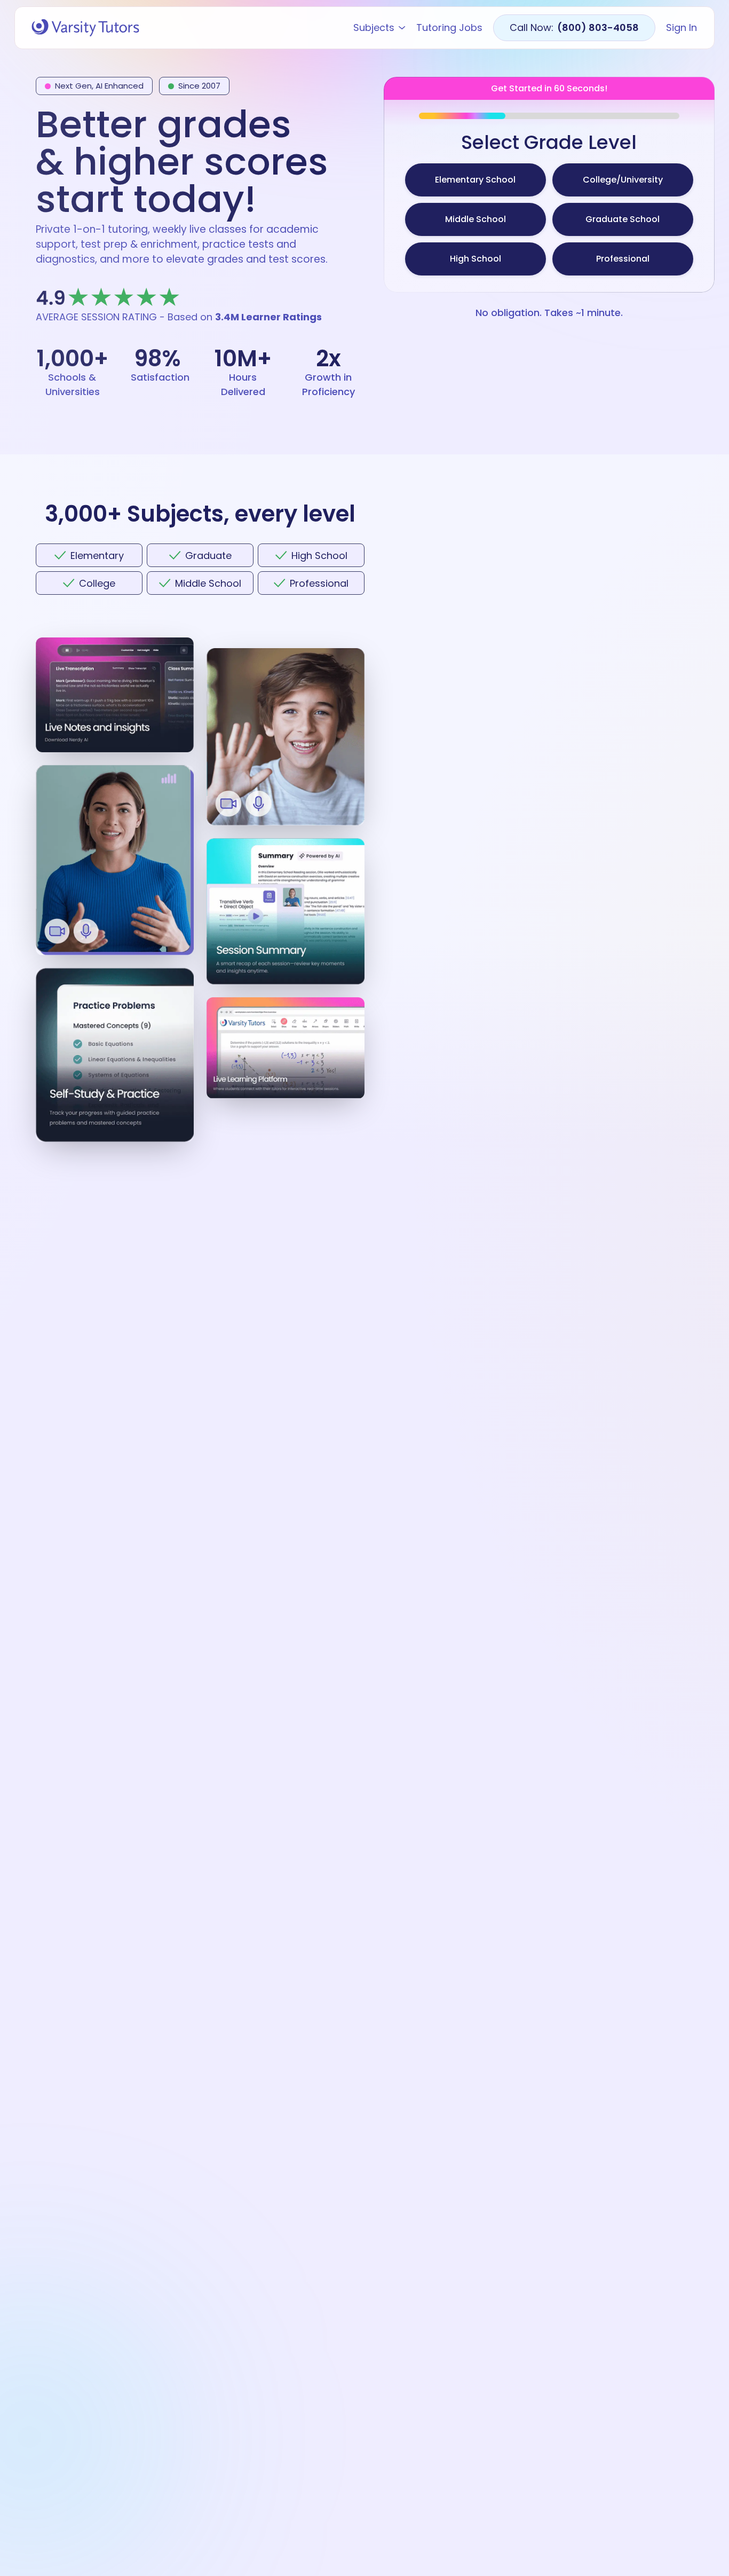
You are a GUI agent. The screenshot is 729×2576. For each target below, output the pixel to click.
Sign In (682, 28)
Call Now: (574, 27)
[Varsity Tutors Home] (85, 28)
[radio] (476, 180)
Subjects (374, 28)
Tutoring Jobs (449, 28)
